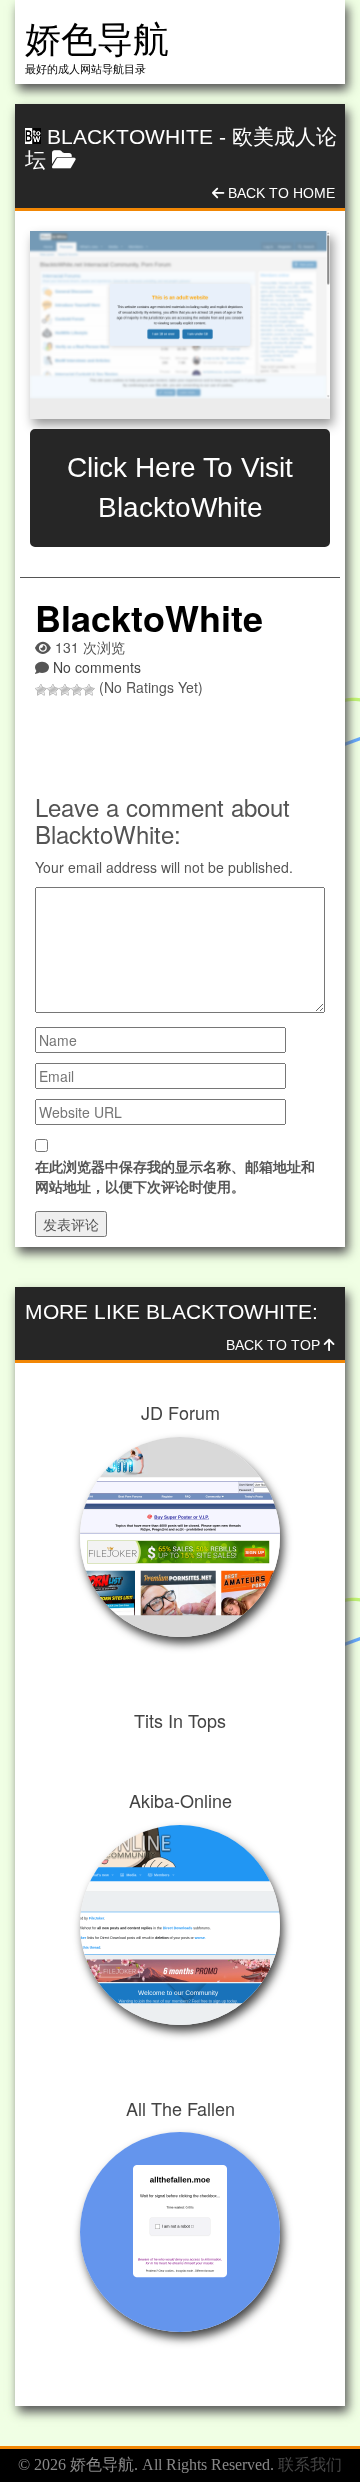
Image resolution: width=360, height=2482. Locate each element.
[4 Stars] (77, 690)
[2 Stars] (53, 690)
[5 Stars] (89, 690)
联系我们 (310, 2464)
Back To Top (275, 1345)
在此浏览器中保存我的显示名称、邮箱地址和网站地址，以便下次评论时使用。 (175, 1176)
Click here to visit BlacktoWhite (180, 487)
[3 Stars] (65, 690)
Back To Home (279, 193)
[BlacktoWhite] (180, 325)
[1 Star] (41, 690)
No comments (97, 667)
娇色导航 (97, 39)
